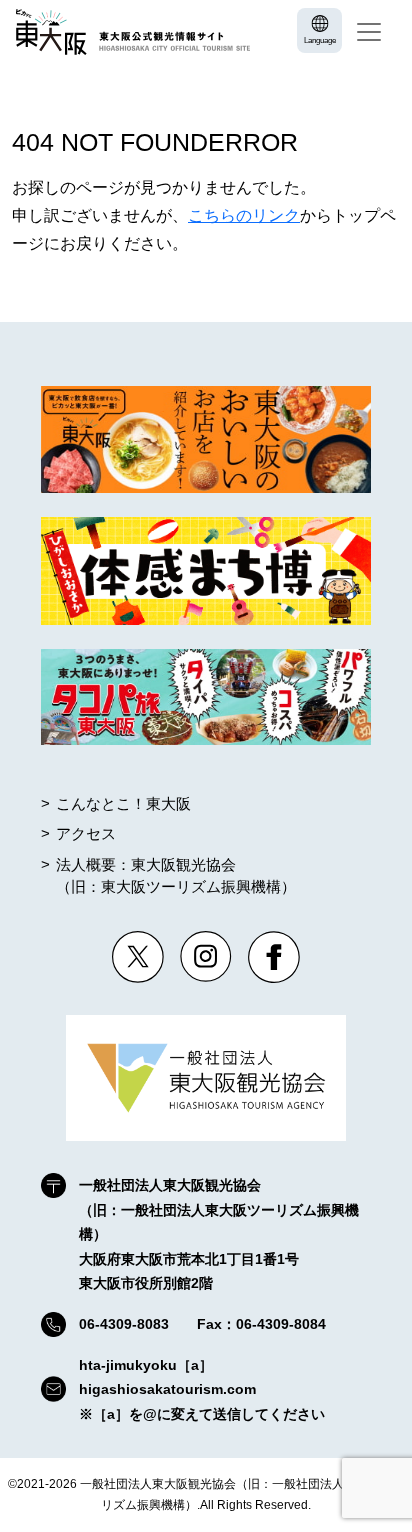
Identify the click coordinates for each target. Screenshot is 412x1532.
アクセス (86, 833)
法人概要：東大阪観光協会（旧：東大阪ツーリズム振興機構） (176, 876)
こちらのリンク (244, 215)
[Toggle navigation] (369, 32)
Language (320, 40)
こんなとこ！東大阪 (123, 803)
